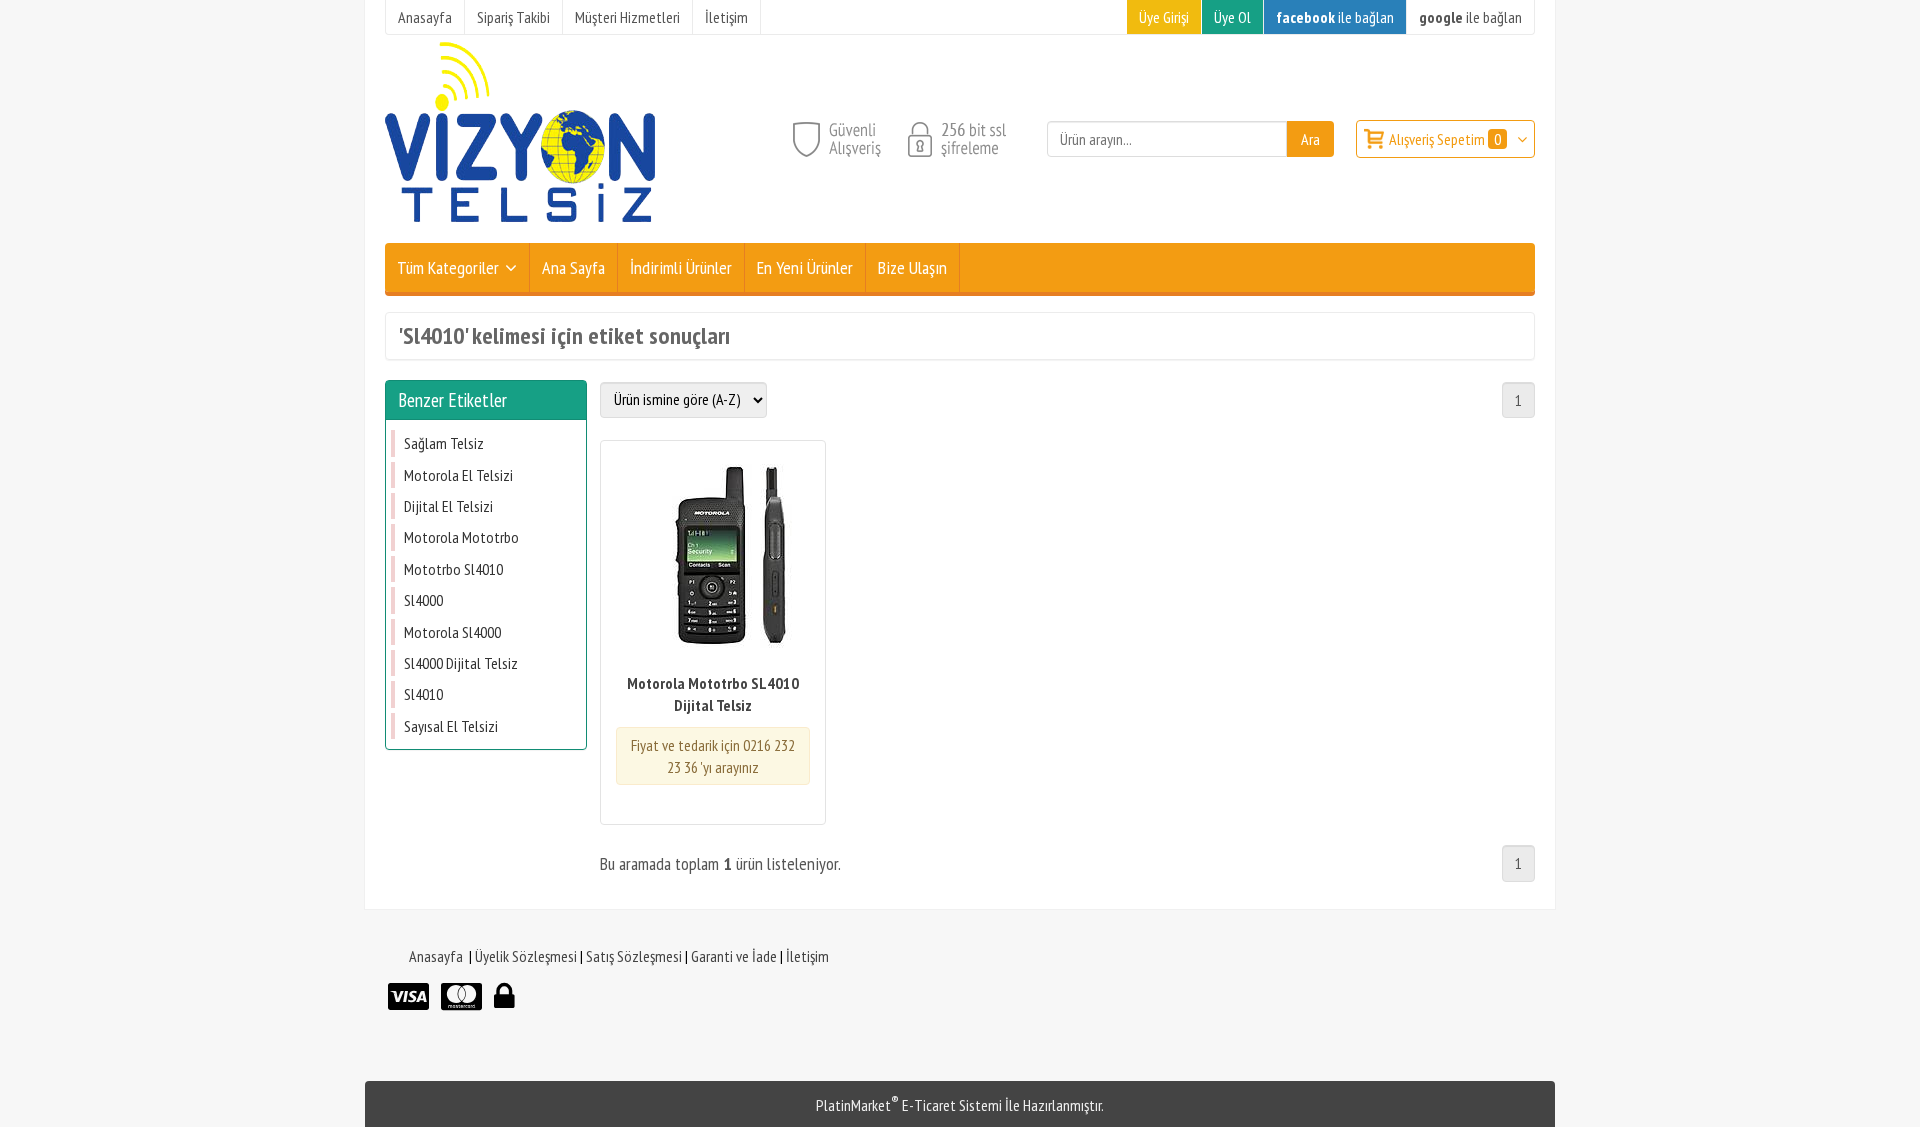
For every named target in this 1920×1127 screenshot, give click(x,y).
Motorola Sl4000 (452, 632)
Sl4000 (423, 600)
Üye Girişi (1164, 17)
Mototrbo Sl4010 (453, 569)
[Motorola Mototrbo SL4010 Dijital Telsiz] (713, 558)
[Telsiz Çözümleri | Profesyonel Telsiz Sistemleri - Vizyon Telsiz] (520, 231)
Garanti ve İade (734, 956)
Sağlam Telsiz (444, 443)
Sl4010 (423, 694)
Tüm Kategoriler (448, 267)
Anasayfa (436, 956)
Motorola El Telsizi (458, 475)
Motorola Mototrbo (461, 537)
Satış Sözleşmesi (634, 956)
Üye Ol (1232, 17)
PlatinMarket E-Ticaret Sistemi (909, 1105)
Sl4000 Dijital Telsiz (461, 663)
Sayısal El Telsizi (451, 726)
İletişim (807, 956)
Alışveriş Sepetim (1445, 139)
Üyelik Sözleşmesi (526, 956)
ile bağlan (1335, 17)
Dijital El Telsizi (448, 506)
